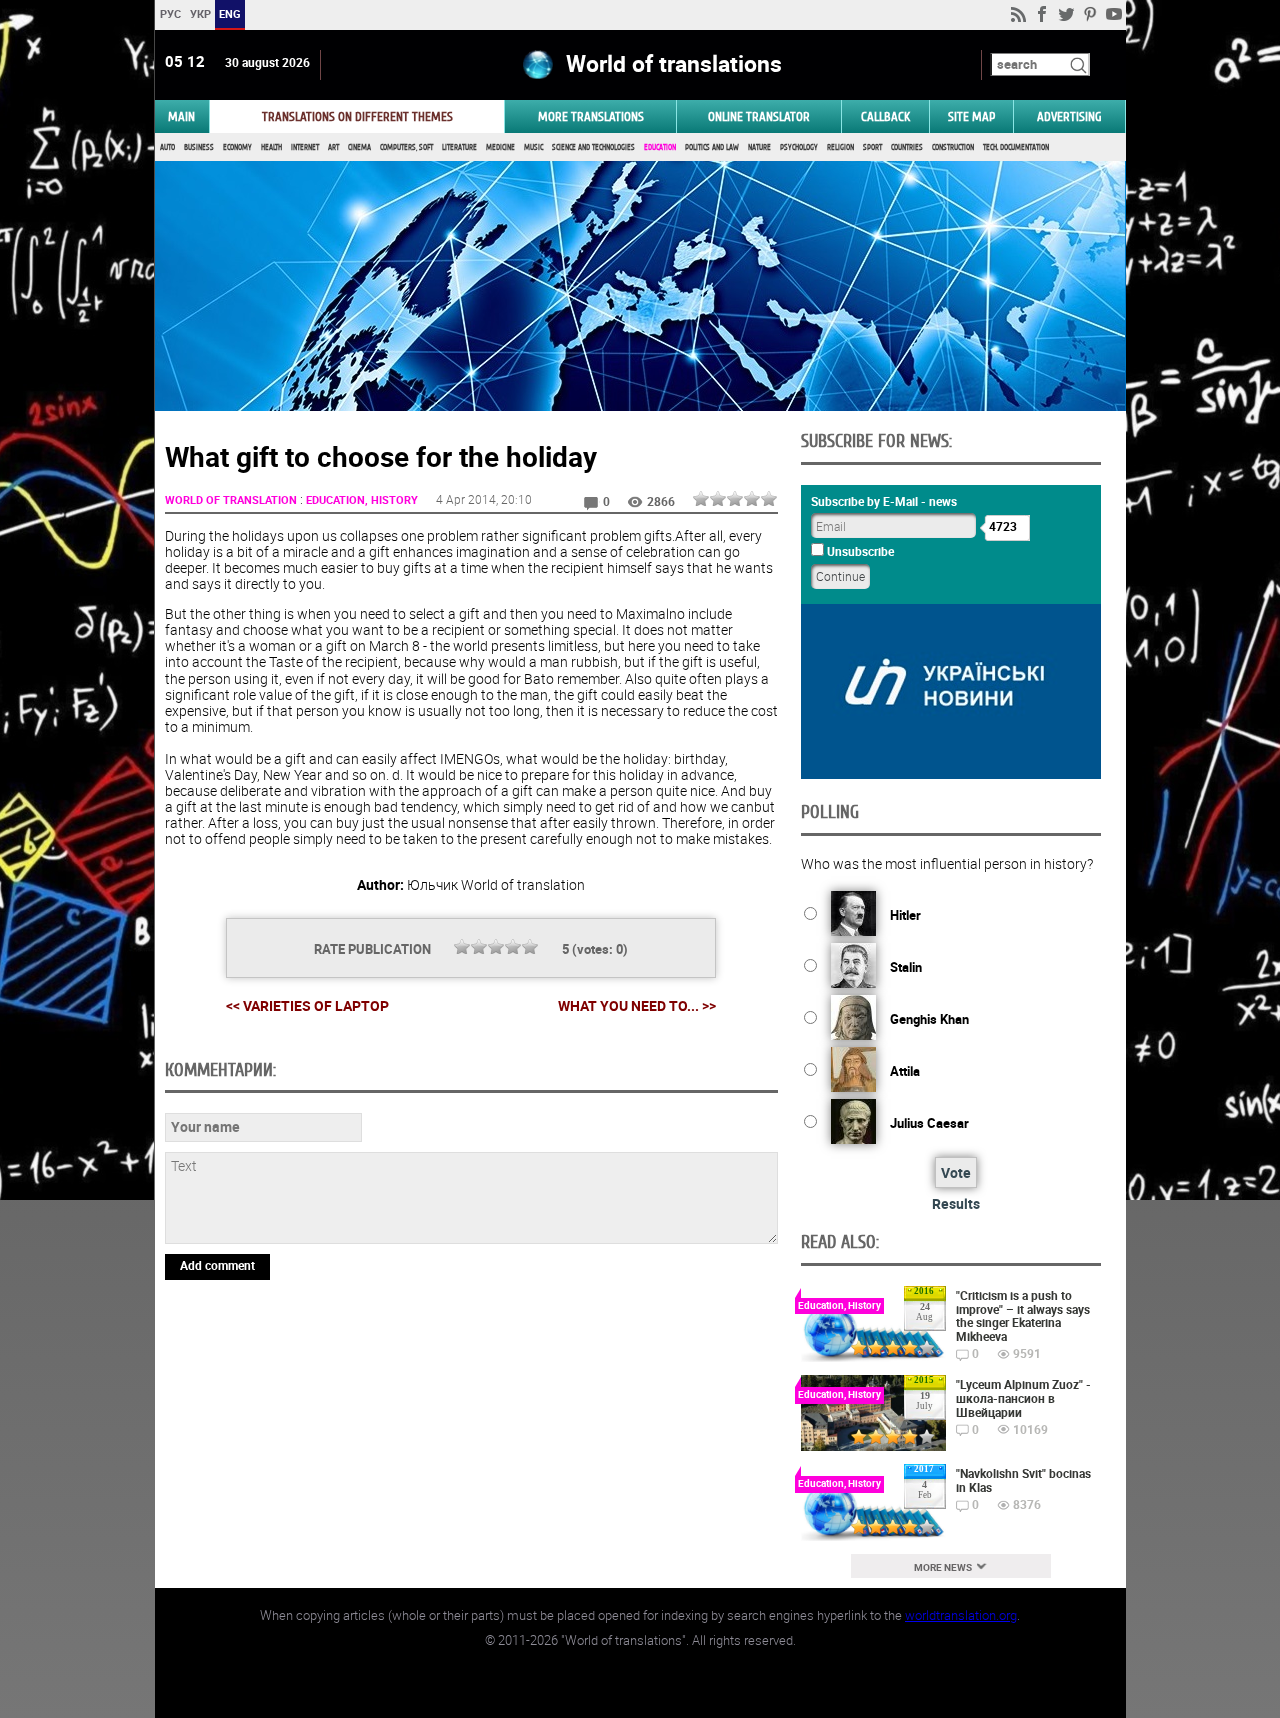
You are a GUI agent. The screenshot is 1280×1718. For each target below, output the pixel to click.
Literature (459, 147)
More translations (591, 116)
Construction (953, 147)
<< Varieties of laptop (307, 1005)
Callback (885, 116)
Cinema (359, 147)
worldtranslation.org (961, 1615)
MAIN (181, 116)
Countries (907, 147)
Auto (167, 147)
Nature (759, 147)
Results (956, 1203)
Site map (971, 116)
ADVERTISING (1069, 116)
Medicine (500, 147)
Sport (872, 147)
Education (660, 147)
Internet (305, 147)
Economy (237, 147)
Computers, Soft (406, 147)
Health (271, 147)
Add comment (217, 1265)
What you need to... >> (637, 1006)
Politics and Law (712, 147)
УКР (199, 13)
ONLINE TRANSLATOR (759, 116)
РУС (169, 13)
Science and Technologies (593, 147)
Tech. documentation (1016, 147)
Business (199, 147)
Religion (840, 147)
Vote (956, 1172)
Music (533, 147)
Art (333, 147)
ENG (230, 13)
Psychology (799, 147)
